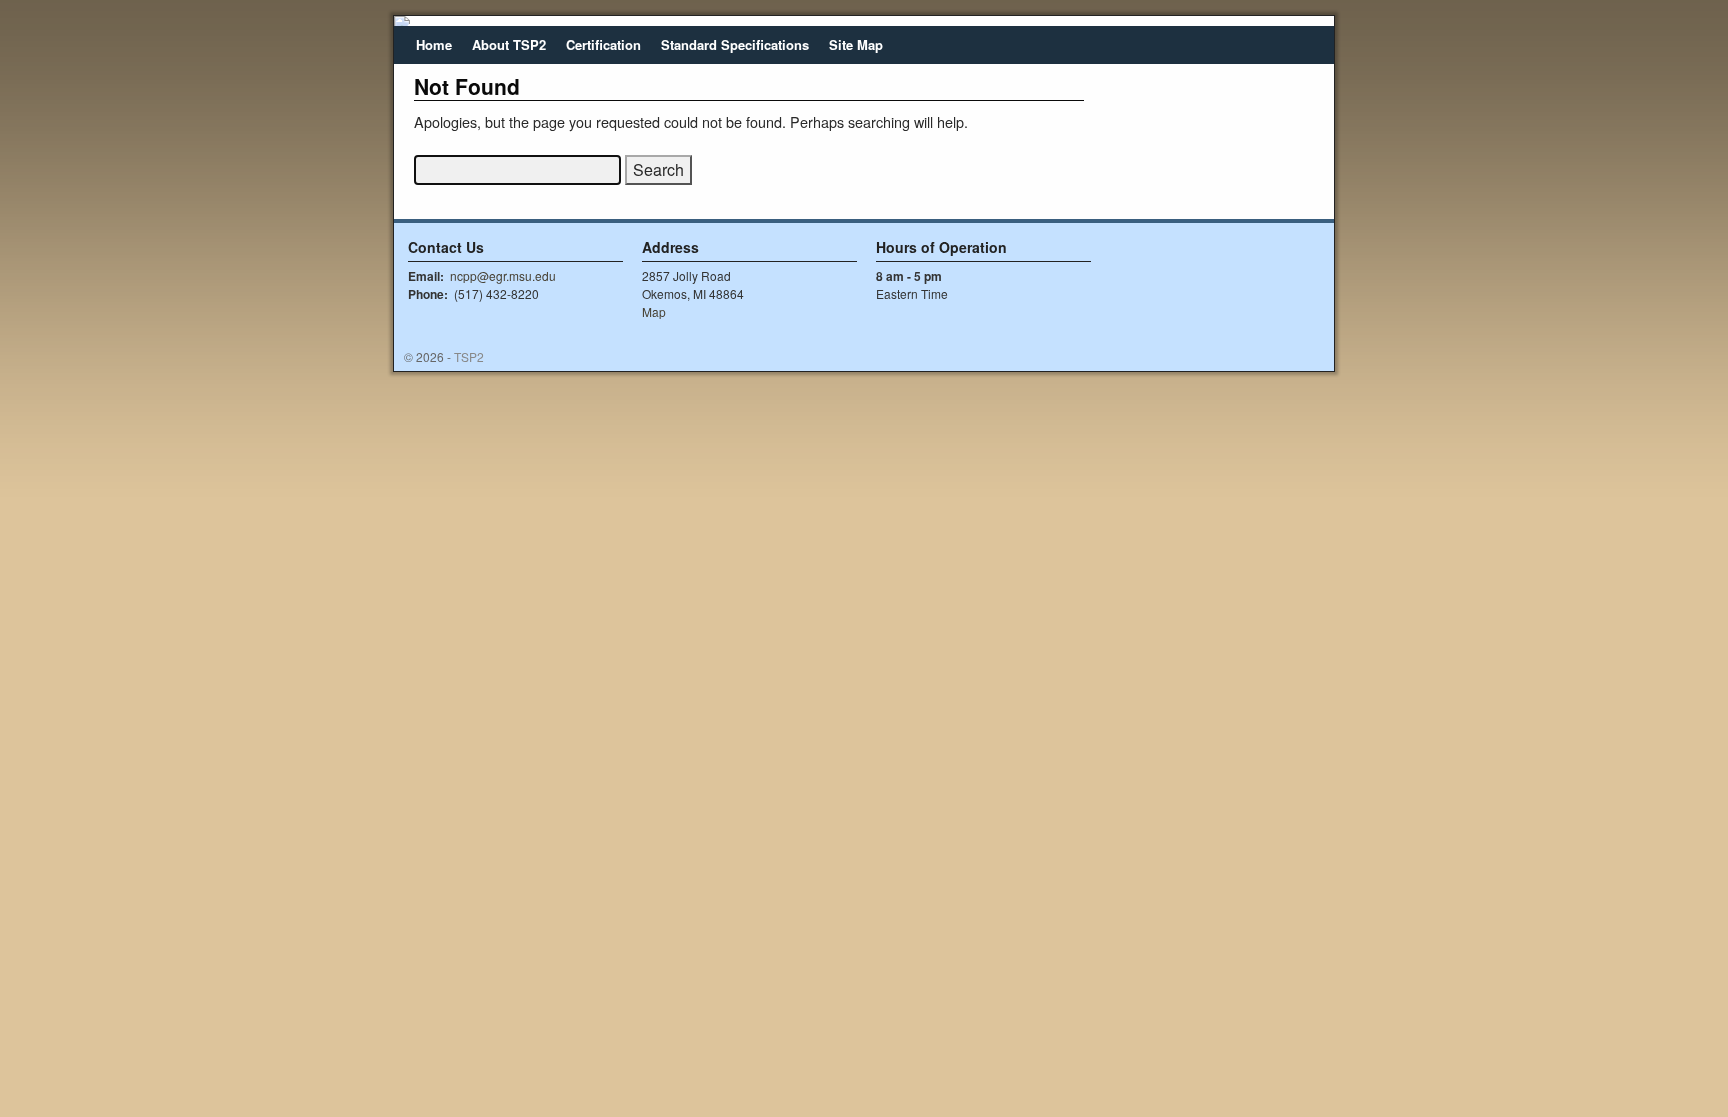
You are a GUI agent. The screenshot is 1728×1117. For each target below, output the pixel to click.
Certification (603, 44)
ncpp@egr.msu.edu (503, 275)
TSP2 (469, 356)
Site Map (856, 44)
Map (654, 311)
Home (434, 44)
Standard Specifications (735, 44)
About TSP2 (509, 44)
